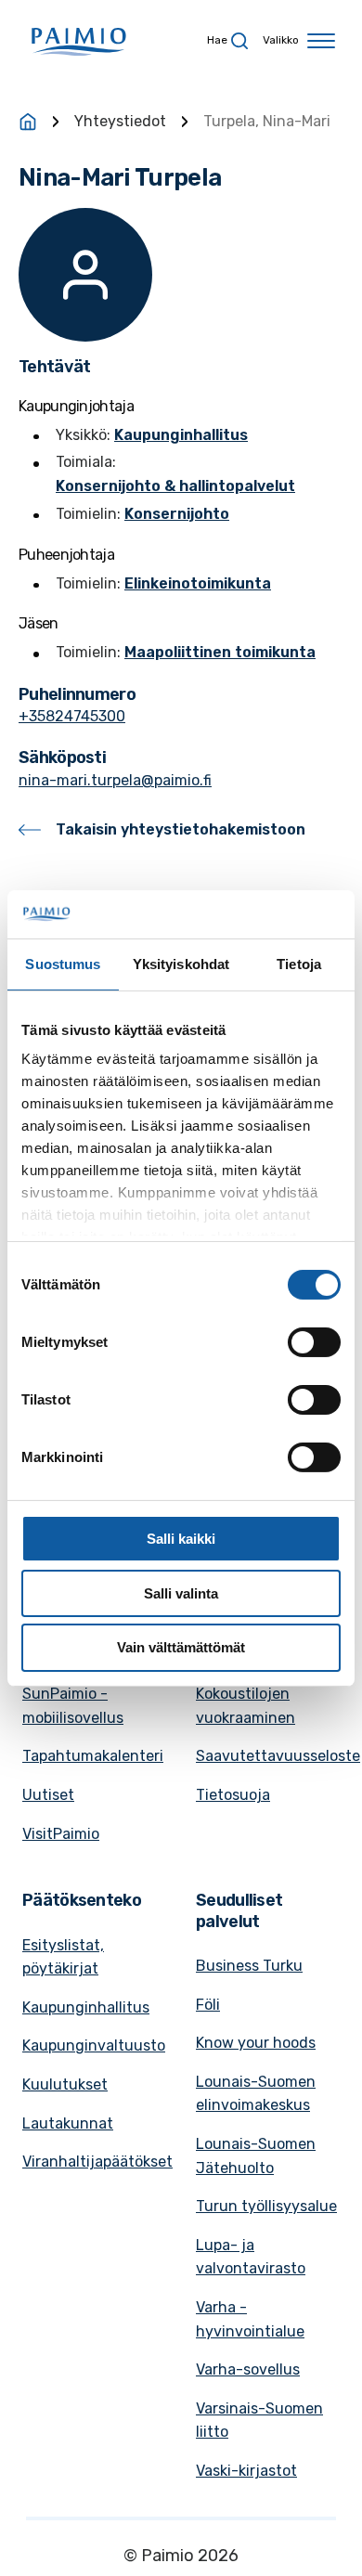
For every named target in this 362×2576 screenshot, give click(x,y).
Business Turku (249, 1966)
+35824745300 (72, 716)
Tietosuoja (233, 1795)
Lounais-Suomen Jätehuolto (256, 2156)
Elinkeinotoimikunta (198, 583)
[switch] (314, 1342)
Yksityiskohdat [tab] (181, 964)
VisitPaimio (61, 1834)
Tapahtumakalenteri (93, 1756)
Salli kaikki (181, 1539)
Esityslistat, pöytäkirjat (63, 1957)
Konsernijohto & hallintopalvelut (175, 486)
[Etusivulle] (28, 122)
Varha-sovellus (248, 2369)
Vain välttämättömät (181, 1647)
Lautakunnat (68, 2123)
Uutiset (48, 1795)
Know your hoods (256, 2043)
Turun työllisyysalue (266, 2206)
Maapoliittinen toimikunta (220, 652)
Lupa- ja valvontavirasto (251, 2257)
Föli (208, 2005)
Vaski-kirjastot (246, 2471)
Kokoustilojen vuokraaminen (246, 1706)
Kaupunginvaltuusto (94, 2045)
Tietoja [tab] (299, 964)
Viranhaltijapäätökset (97, 2162)
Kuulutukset (65, 2084)
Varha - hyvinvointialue (250, 2319)
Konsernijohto (177, 514)
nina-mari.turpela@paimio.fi (115, 780)
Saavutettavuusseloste (278, 1756)
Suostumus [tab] (63, 964)
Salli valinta (181, 1593)
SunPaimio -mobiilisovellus (73, 1706)
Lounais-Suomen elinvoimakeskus (256, 2094)
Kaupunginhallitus (181, 435)
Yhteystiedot (120, 121)
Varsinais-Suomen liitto (259, 2421)
